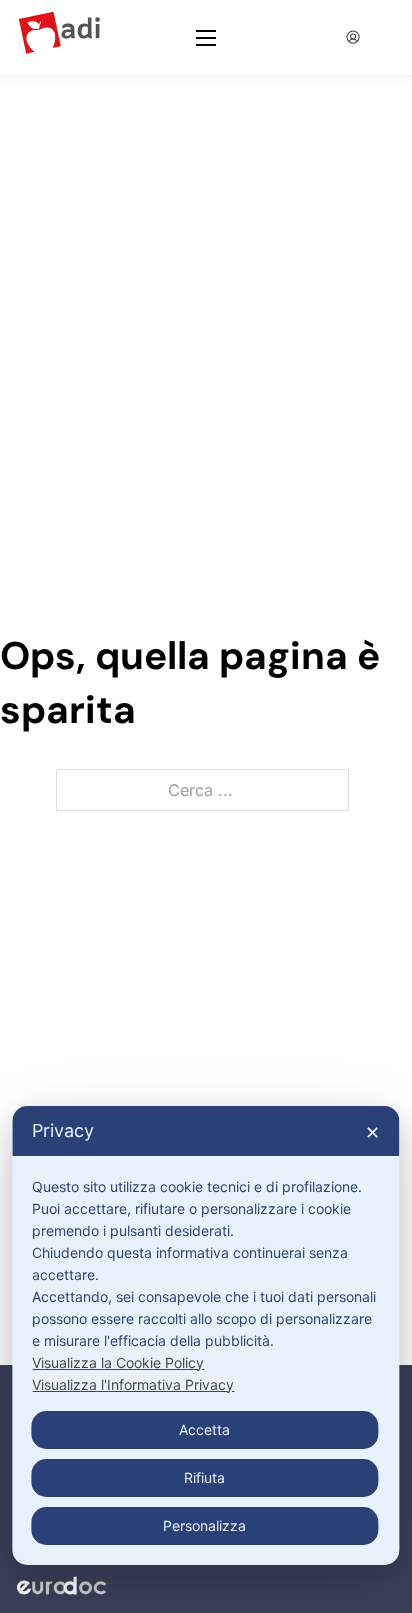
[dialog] (205, 1335)
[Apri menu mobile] (206, 38)
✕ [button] (372, 1132)
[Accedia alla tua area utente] (353, 37)
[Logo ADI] (59, 37)
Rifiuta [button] (204, 1477)
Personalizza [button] (204, 1525)
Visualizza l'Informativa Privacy (133, 1384)
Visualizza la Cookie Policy (118, 1362)
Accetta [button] (204, 1429)
